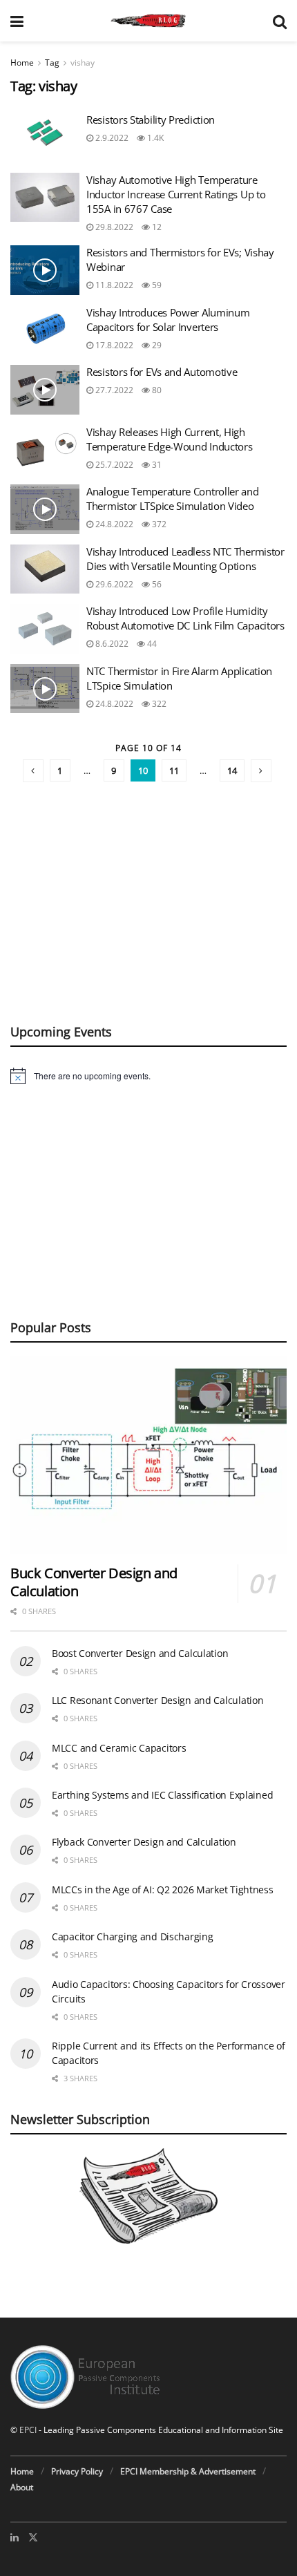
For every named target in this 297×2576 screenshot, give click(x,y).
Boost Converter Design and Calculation (140, 1653)
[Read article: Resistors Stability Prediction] (45, 138)
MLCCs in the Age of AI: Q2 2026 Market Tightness (163, 1890)
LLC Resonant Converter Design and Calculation (157, 1700)
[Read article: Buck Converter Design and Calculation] (148, 1455)
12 (156, 227)
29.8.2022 (113, 227)
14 (232, 770)
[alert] (148, 1076)
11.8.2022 (113, 285)
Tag (52, 63)
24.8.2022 (113, 524)
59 (156, 285)
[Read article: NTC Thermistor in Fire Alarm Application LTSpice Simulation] (45, 689)
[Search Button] (280, 21)
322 (158, 704)
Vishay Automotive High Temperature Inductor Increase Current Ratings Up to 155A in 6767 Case (176, 194)
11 (174, 770)
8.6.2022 (111, 644)
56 (156, 584)
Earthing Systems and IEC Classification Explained (162, 1795)
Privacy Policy (77, 2471)
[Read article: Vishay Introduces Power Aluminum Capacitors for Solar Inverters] (45, 330)
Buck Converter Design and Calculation (94, 1582)
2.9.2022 (111, 138)
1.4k (154, 138)
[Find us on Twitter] (33, 2537)
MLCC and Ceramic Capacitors (119, 1748)
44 (151, 644)
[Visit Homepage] (148, 21)
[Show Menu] (17, 21)
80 (156, 390)
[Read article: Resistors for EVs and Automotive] (45, 390)
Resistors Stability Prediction (151, 120)
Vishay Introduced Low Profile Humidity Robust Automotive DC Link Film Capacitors (185, 618)
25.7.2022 (113, 465)
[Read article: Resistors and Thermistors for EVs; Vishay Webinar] (45, 270)
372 (158, 524)
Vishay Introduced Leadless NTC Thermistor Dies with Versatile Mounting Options (185, 559)
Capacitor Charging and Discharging (132, 1936)
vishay (83, 63)
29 (156, 345)
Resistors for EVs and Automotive (162, 372)
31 (156, 465)
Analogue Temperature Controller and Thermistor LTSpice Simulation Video (173, 499)
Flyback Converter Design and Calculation (144, 1842)
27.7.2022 (113, 390)
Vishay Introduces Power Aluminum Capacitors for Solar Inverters (168, 320)
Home (22, 63)
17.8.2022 (113, 345)
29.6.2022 (113, 584)
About (22, 2487)
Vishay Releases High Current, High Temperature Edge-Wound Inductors (169, 439)
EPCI (28, 2430)
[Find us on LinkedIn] (15, 2537)
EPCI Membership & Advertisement (188, 2471)
